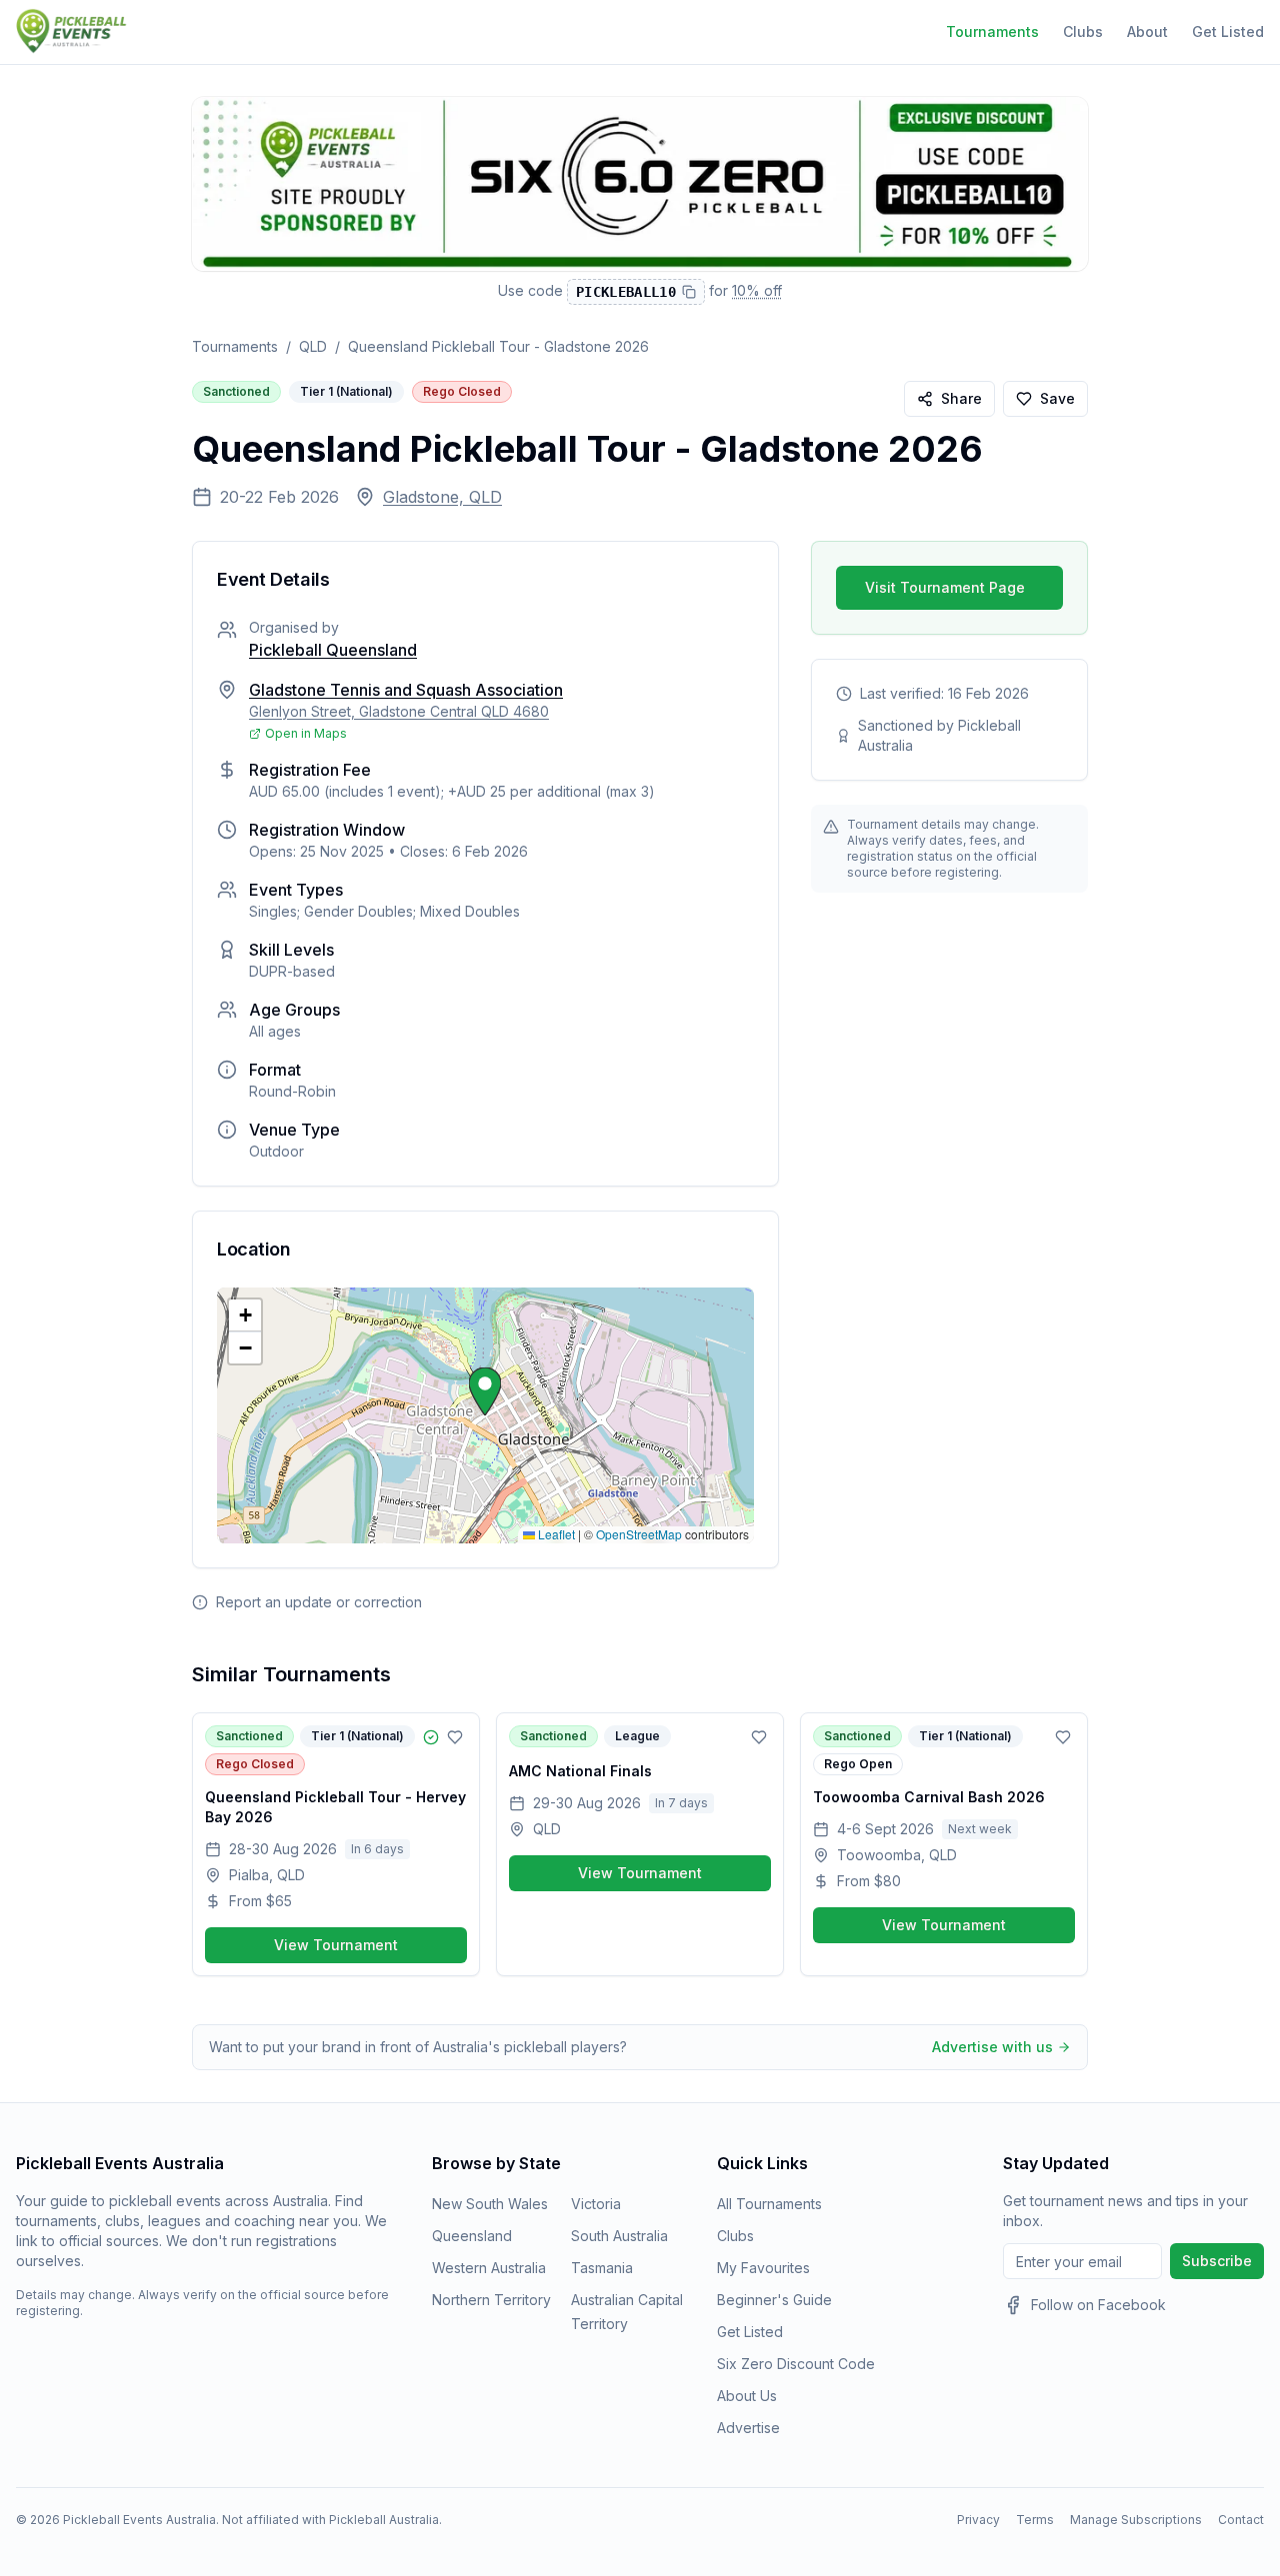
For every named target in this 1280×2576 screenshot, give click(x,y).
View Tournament (336, 1945)
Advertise (748, 2428)
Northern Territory (491, 2300)
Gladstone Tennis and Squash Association (406, 690)
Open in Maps (306, 733)
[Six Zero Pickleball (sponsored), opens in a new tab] (640, 184)
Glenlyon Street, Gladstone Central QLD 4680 (399, 711)
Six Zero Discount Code (796, 2364)
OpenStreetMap (639, 1534)
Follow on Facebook (1098, 2305)
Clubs (1083, 31)
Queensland (472, 2236)
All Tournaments (769, 2204)
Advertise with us (992, 2047)
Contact (1241, 2520)
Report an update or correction (319, 1602)
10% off (757, 289)
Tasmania (602, 2268)
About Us (747, 2396)
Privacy (978, 2520)
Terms (1035, 2520)
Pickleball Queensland (333, 650)
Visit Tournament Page (945, 587)
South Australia (619, 2236)
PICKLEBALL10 (626, 292)
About (1147, 31)
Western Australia (489, 2268)
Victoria (596, 2204)
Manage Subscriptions (1136, 2520)
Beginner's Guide (774, 2300)
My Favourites (763, 2268)
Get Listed (1228, 31)
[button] (485, 1391)
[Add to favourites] (455, 1737)
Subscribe (1217, 2261)
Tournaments (992, 31)
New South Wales (490, 2204)
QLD (313, 346)
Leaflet (555, 1534)
